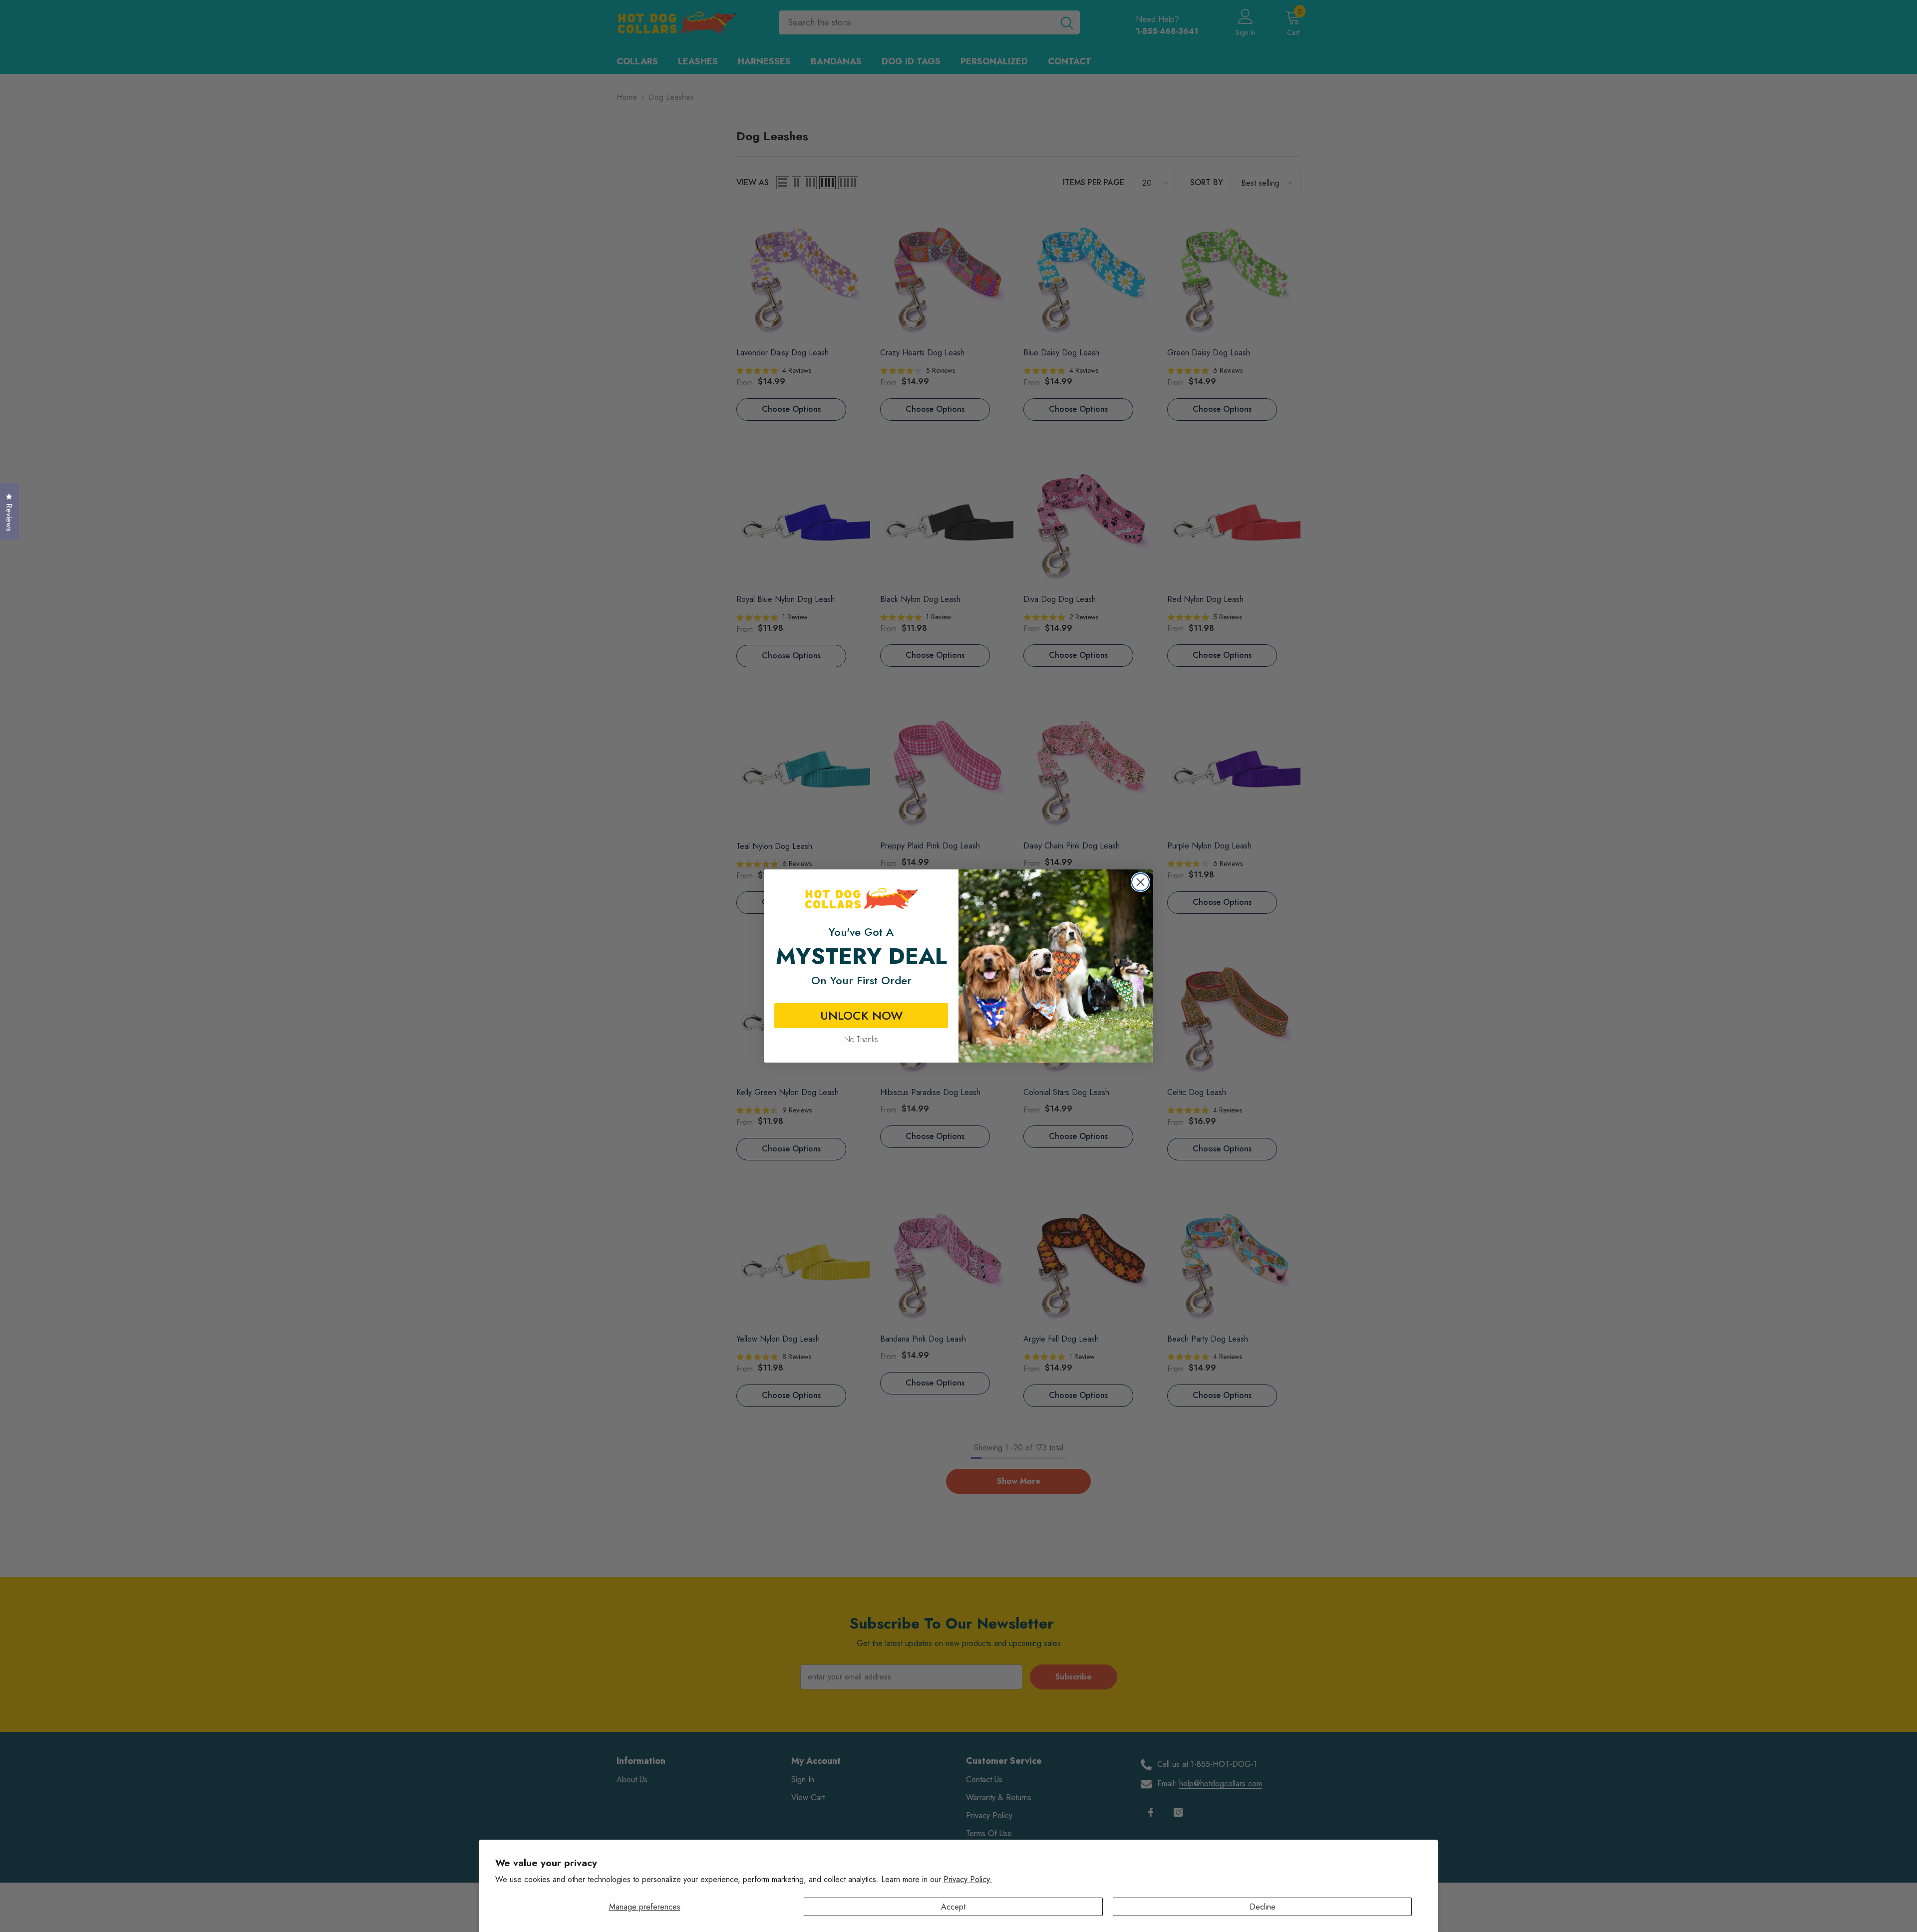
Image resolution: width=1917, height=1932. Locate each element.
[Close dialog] (1140, 882)
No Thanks (861, 1039)
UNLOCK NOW (861, 1015)
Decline (1263, 1907)
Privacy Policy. (968, 1879)
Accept (953, 1907)
